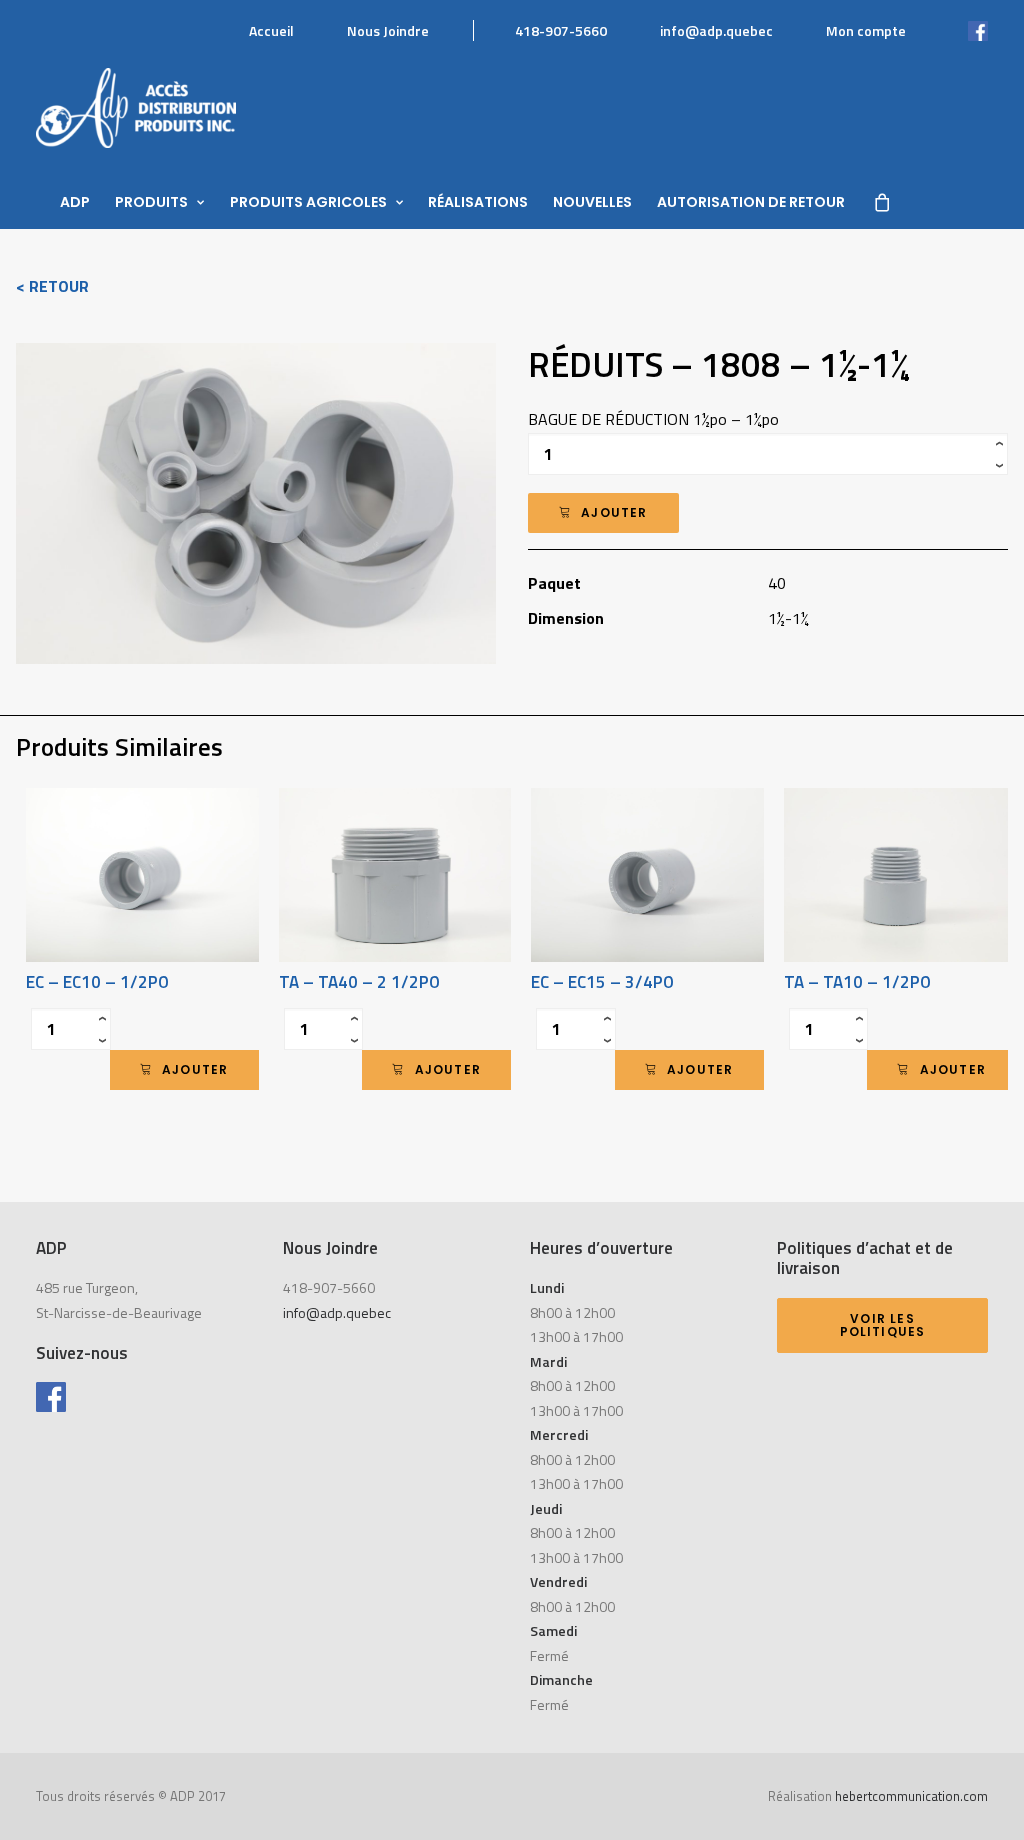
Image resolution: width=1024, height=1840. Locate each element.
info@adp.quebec (716, 30)
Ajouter (614, 512)
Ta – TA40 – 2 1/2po (359, 982)
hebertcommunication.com (911, 1796)
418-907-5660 (561, 30)
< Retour (52, 286)
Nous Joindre (388, 30)
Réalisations (478, 202)
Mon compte (866, 30)
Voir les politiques (883, 1325)
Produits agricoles (308, 202)
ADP (75, 202)
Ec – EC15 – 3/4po (602, 982)
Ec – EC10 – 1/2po (97, 982)
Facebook (957, 30)
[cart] (881, 202)
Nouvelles (592, 202)
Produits (151, 202)
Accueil (271, 30)
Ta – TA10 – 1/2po (857, 982)
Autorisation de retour (751, 202)
